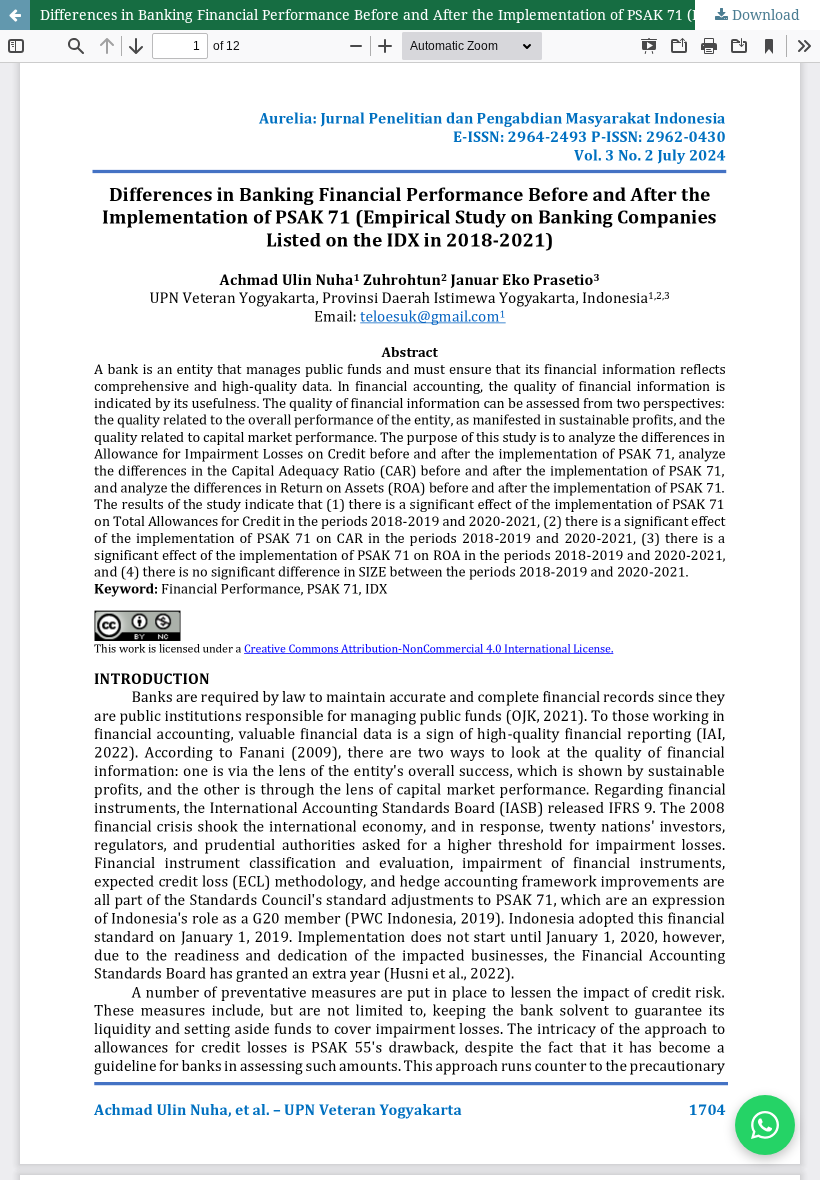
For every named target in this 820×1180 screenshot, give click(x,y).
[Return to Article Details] (15, 15)
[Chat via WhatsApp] (765, 1125)
